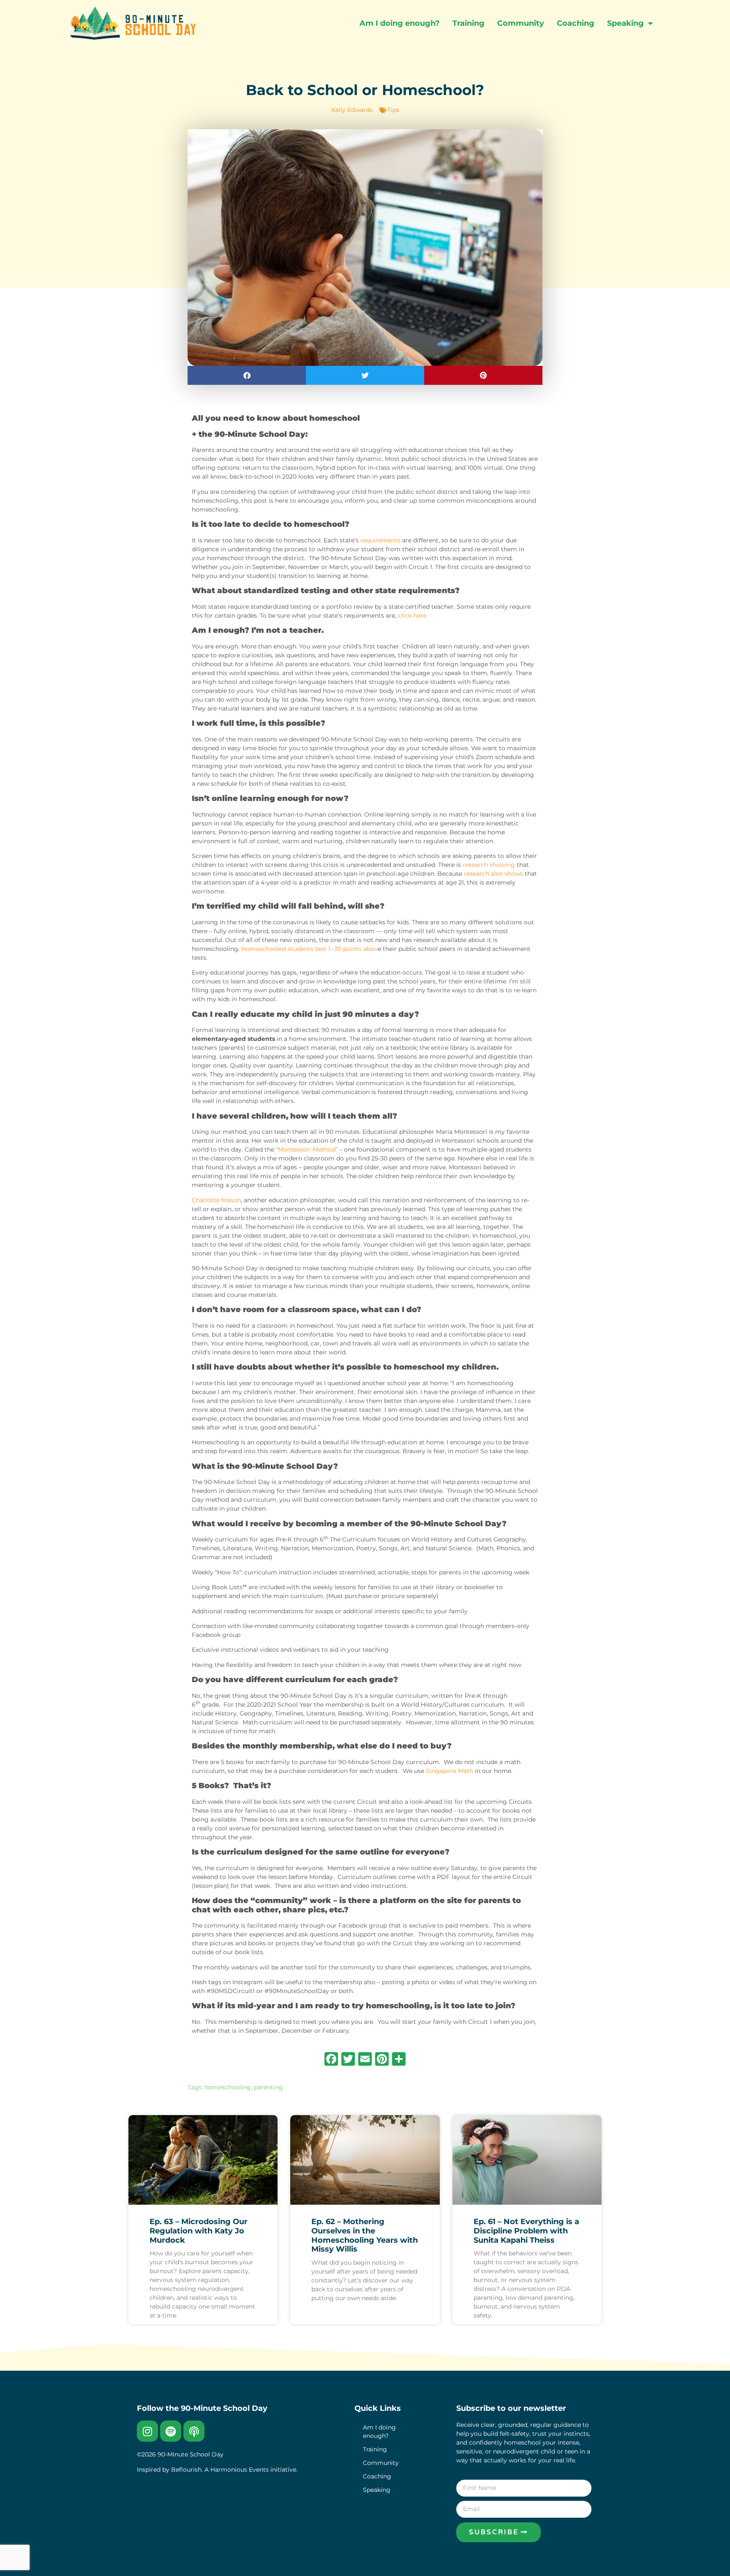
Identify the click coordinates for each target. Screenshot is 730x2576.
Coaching (576, 23)
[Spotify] (171, 2431)
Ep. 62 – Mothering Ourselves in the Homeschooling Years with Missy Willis (365, 2235)
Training (469, 23)
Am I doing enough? (400, 23)
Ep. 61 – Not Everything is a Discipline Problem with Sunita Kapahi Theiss (526, 2231)
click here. (413, 615)
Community (521, 23)
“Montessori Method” (307, 1149)
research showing (489, 865)
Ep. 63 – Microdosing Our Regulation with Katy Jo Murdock (199, 2231)
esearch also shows (495, 874)
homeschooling (228, 2087)
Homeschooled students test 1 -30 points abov (309, 949)
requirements (380, 540)
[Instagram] (147, 2431)
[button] (247, 375)
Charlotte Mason (216, 1200)
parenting (268, 2087)
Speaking (625, 23)
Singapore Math (449, 1771)
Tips (393, 110)
